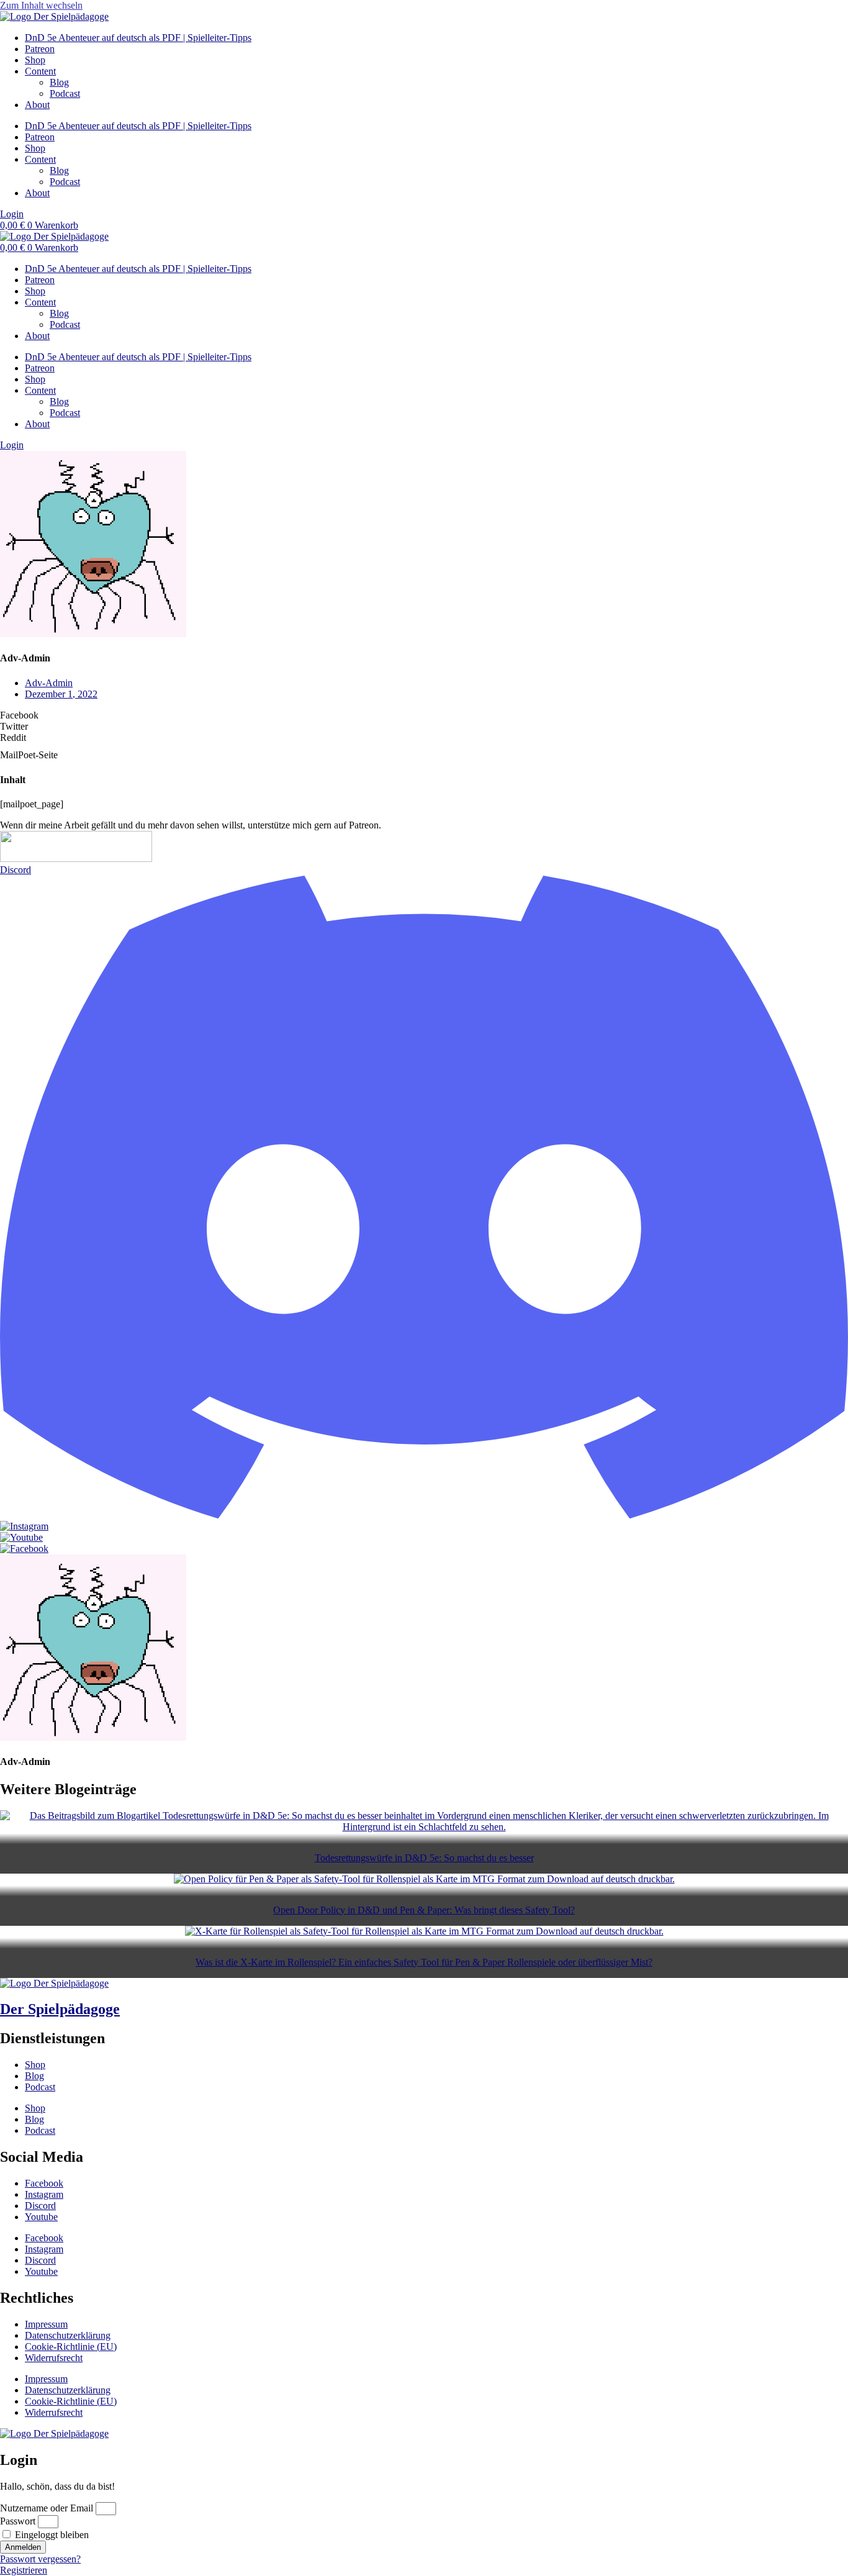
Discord (40, 2206)
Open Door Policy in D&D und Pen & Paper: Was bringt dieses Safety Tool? (424, 1910)
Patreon (40, 49)
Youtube (41, 2217)
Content (40, 71)
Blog (59, 82)
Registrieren (24, 2570)
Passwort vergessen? (40, 2559)
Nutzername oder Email (47, 2508)
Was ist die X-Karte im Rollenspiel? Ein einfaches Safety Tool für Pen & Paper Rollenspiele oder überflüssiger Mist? (424, 1962)
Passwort (18, 2521)
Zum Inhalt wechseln (41, 5)
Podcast (65, 93)
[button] (424, 715)
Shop (35, 60)
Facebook (44, 2183)
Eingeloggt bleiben (51, 2535)
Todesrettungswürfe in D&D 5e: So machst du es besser (424, 1858)
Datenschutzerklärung (68, 2335)
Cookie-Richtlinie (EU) (71, 2347)
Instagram (44, 2194)
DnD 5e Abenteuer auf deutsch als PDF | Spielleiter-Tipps (138, 38)
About (37, 105)
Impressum (46, 2324)
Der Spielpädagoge (60, 2009)
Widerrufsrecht (54, 2358)
